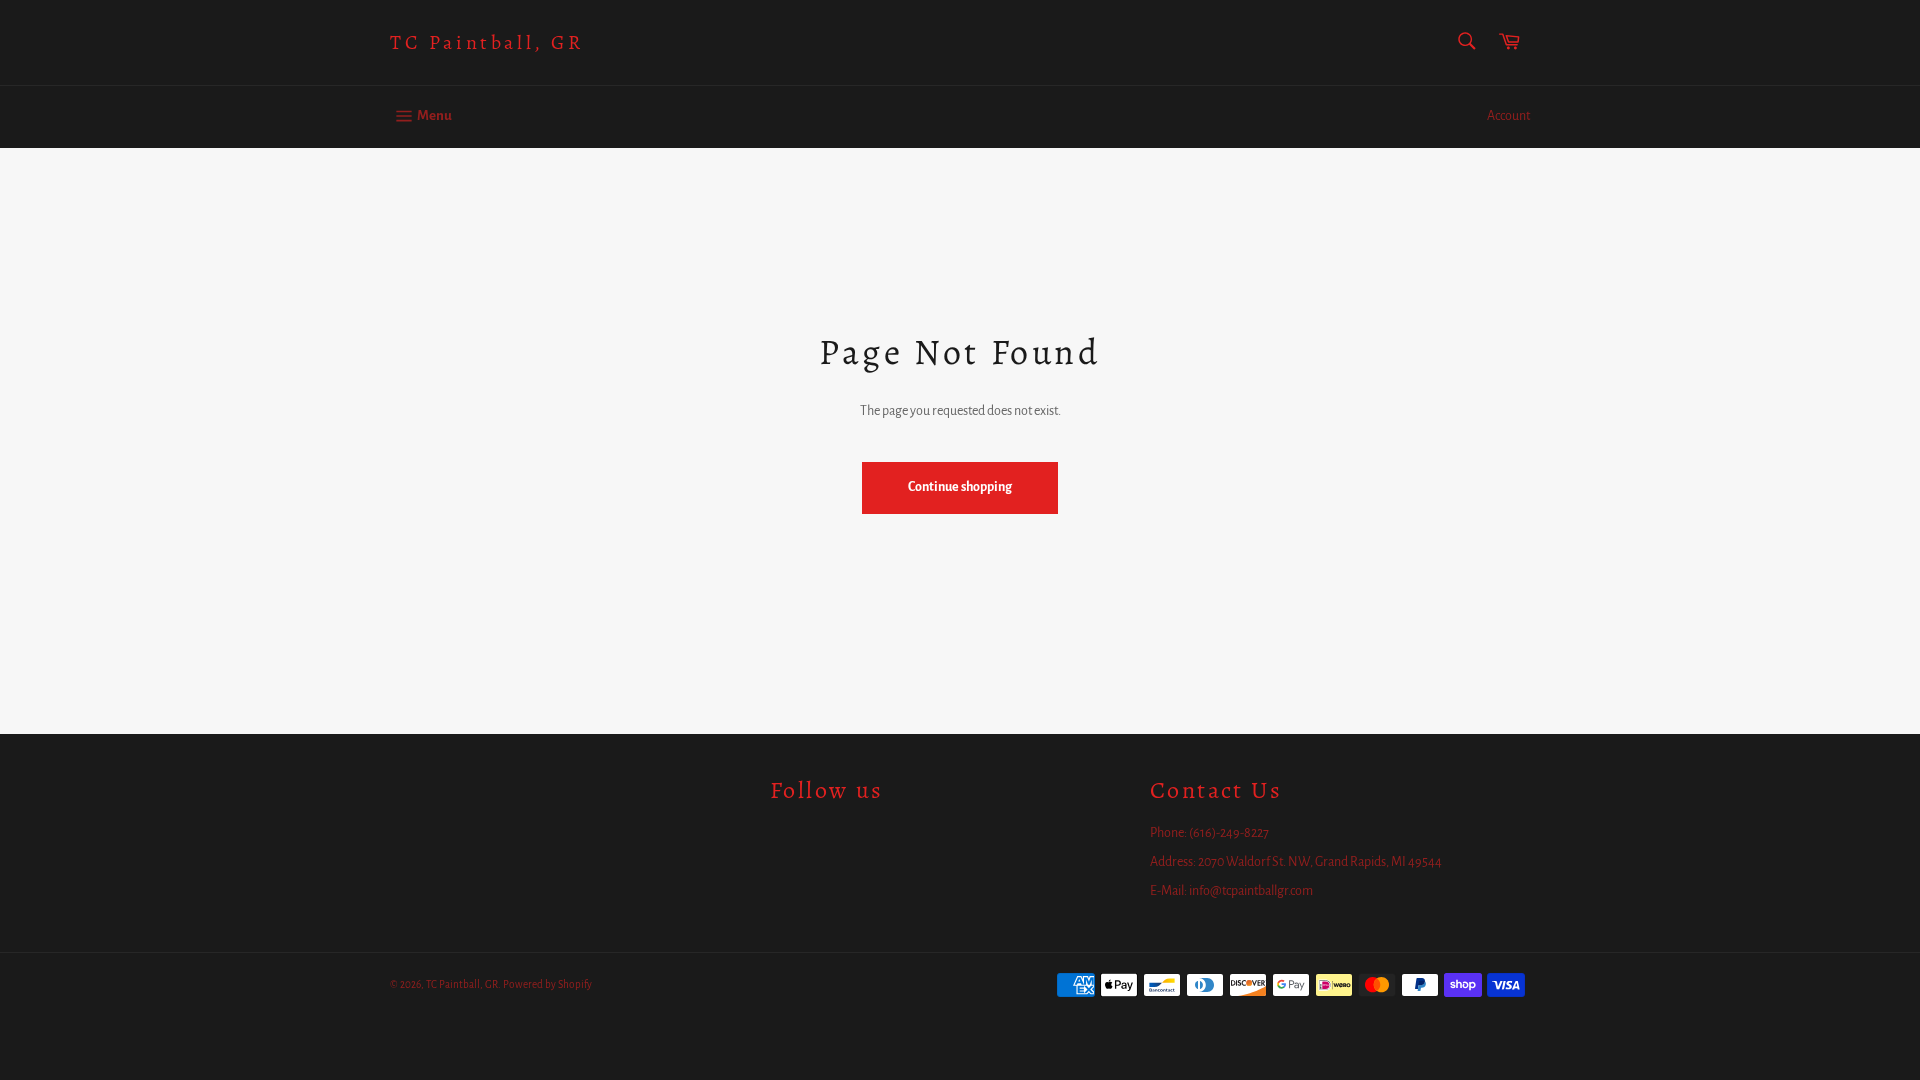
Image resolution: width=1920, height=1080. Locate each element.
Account (1508, 116)
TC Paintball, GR (487, 42)
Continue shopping (960, 487)
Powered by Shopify (547, 984)
